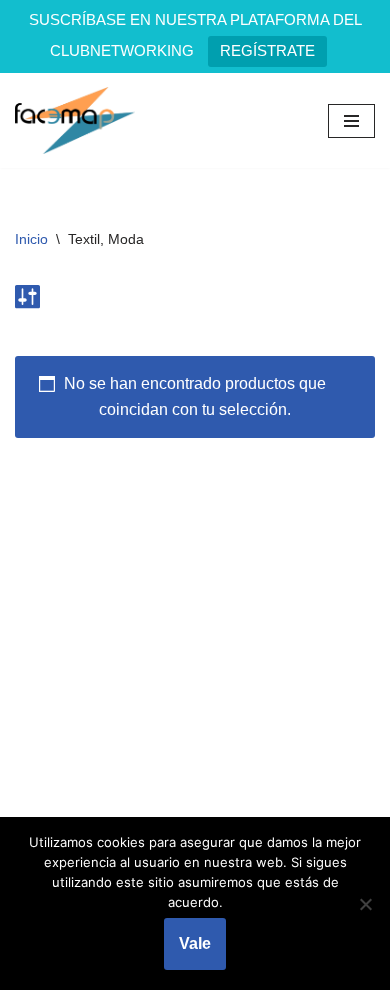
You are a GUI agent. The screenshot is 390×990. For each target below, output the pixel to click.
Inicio (31, 239)
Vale (195, 943)
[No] (365, 904)
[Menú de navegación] (351, 121)
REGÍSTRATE (267, 50)
